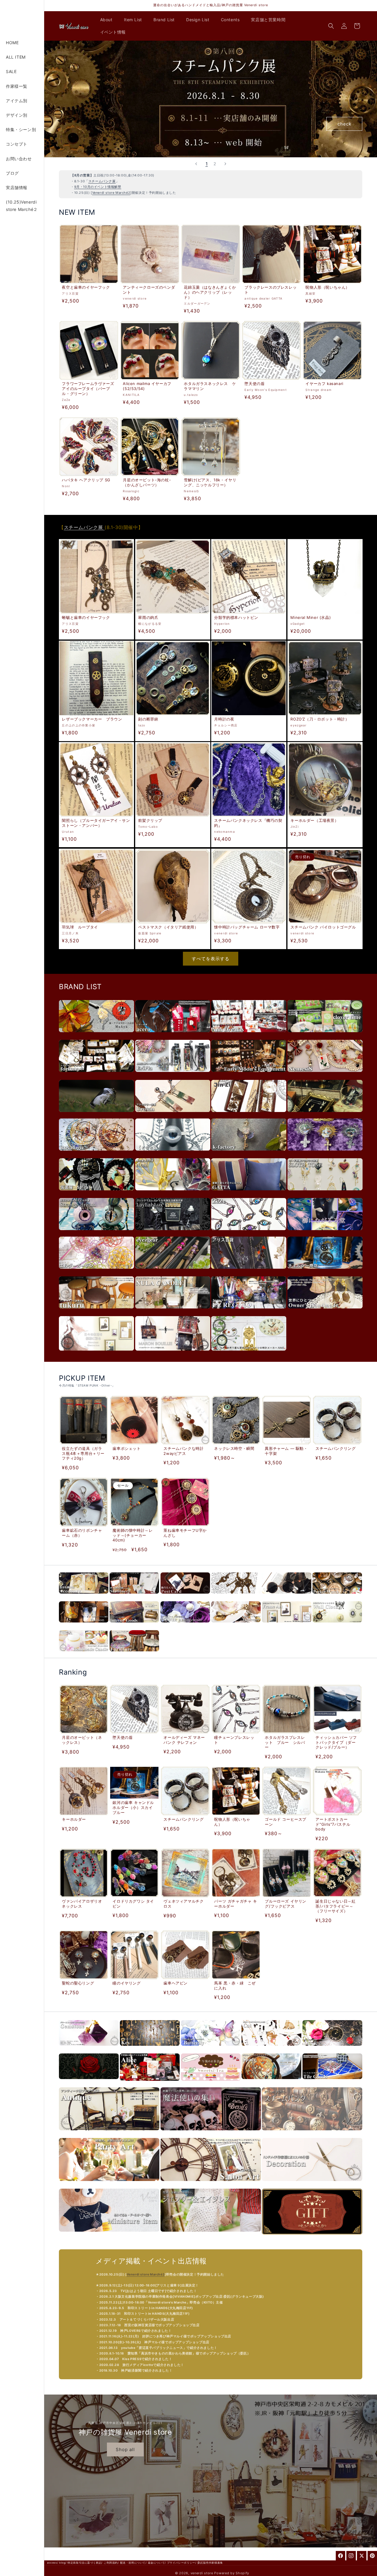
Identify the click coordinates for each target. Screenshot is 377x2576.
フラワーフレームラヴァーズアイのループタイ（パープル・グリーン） (88, 389)
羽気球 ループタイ (80, 927)
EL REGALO (249, 1312)
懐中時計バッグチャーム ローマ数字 (247, 927)
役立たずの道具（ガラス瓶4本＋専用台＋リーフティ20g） (83, 1453)
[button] (109, 20)
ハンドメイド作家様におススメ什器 (312, 2184)
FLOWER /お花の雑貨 (185, 1626)
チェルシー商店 (325, 1272)
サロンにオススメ (211, 2184)
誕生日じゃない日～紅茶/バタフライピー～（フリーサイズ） (336, 1906)
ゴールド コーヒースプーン (286, 1821)
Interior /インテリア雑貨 (134, 1626)
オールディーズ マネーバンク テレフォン (184, 1740)
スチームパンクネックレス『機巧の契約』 (248, 823)
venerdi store (202, 2573)
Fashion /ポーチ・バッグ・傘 (84, 1626)
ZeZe (249, 1233)
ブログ (12, 173)
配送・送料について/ (133, 2563)
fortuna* (96, 1075)
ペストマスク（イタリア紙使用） (168, 927)
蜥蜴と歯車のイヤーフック (86, 617)
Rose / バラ (89, 2082)
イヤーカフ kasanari (325, 384)
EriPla (173, 1075)
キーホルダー (74, 1819)
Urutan (173, 1115)
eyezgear (173, 1272)
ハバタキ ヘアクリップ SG (86, 480)
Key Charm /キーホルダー (236, 1597)
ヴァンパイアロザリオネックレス (82, 1904)
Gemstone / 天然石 (89, 2049)
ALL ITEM (16, 57)
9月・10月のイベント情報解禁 (98, 187)
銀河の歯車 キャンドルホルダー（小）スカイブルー (134, 1807)
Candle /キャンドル (84, 1654)
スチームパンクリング (336, 1448)
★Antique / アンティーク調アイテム (109, 2133)
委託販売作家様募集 (210, 2563)
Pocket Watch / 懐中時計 (337, 1597)
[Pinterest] (372, 2556)
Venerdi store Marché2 (111, 193)
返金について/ (157, 2563)
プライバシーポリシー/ (182, 2563)
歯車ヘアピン (176, 1983)
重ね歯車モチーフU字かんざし (185, 1533)
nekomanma (325, 1154)
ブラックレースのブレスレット (271, 290)
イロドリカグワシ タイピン (134, 1903)
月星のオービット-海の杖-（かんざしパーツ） (147, 482)
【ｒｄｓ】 (173, 1154)
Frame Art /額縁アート (287, 1626)
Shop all (125, 2449)
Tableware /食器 (236, 1626)
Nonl (173, 1193)
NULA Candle (173, 1312)
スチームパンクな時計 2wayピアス (183, 1451)
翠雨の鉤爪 (148, 617)
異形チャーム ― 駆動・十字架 (286, 1451)
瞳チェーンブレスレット (234, 1740)
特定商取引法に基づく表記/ (85, 2563)
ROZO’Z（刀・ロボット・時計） (320, 719)
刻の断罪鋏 (148, 719)
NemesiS (325, 1075)
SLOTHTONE (325, 1193)
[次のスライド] (225, 164)
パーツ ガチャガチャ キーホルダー (235, 1903)
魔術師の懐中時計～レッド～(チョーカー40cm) (133, 1535)
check (344, 124)
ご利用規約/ (111, 2563)
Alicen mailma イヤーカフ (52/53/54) (147, 386)
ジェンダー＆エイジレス (211, 2235)
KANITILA (325, 1115)
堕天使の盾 (255, 384)
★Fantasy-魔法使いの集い (211, 2133)
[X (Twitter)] (362, 2556)
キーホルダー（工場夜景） (314, 820)
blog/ (63, 2563)
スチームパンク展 (102, 181)
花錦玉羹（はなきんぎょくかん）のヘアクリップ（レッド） (210, 292)
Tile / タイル (332, 2082)
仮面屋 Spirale (96, 1193)
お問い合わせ (19, 159)
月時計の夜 (224, 719)
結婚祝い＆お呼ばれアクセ (109, 2184)
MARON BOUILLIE (173, 1354)
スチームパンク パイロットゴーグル (323, 927)
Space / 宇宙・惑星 (271, 2082)
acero (173, 1035)
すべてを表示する (211, 959)
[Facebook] (340, 2556)
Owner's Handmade (325, 1312)
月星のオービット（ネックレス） (82, 1740)
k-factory (249, 1154)
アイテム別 (17, 101)
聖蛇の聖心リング (78, 1983)
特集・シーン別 (21, 129)
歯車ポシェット (127, 1448)
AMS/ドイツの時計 (249, 1354)
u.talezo (96, 1115)
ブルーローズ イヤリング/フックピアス (286, 1903)
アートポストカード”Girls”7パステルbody (333, 1824)
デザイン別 (17, 115)
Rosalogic (96, 1154)
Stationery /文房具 (134, 1597)
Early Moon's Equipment (249, 1075)
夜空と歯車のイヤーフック (86, 287)
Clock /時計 (337, 1626)
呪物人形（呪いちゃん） (328, 287)
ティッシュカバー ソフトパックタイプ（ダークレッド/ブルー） (337, 1742)
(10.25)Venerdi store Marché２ (22, 206)
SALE (11, 71)
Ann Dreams (249, 1035)
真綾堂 (96, 1035)
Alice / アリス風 (150, 2084)
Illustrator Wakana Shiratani (96, 1354)
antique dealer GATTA (249, 1193)
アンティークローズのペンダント (149, 290)
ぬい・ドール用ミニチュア (109, 2235)
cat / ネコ (271, 2049)
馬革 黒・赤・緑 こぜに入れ (235, 1986)
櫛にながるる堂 (325, 1233)
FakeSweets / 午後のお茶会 (211, 2084)
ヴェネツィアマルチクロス (183, 1904)
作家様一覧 (17, 86)
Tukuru (96, 1312)
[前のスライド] (196, 164)
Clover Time (325, 1035)
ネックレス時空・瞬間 (234, 1448)
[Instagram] (351, 2556)
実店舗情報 (17, 187)
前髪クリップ (150, 820)
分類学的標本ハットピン (236, 617)
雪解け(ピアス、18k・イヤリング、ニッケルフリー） (210, 482)
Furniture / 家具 (134, 1654)
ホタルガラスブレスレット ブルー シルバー (285, 1742)
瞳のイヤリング (127, 1983)
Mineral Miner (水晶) (311, 617)
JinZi (249, 1115)
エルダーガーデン (96, 1272)
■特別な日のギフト (312, 2238)
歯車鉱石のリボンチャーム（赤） (82, 1533)
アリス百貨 (249, 1272)
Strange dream (96, 1233)
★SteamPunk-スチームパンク (312, 2133)
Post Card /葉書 (185, 1597)
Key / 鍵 (150, 2049)
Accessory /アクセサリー (84, 1597)
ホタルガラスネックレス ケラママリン (210, 386)
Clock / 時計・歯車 (332, 2049)
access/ (53, 2563)
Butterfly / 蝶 (211, 2049)
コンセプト (17, 144)
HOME (12, 43)
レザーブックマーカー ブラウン (92, 719)
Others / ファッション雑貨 (287, 1597)
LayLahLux (173, 1233)
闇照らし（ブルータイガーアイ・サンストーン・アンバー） (96, 823)
